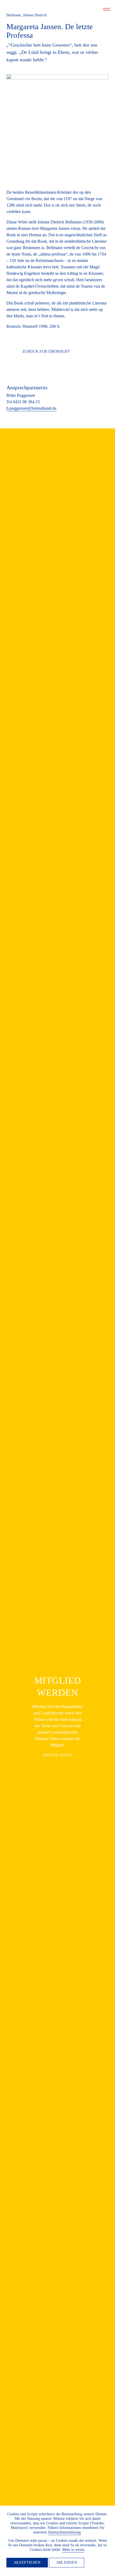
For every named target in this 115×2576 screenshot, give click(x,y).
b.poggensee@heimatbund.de (31, 408)
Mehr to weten (73, 2550)
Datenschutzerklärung (64, 2532)
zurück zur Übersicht (46, 351)
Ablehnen (67, 2562)
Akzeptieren (27, 2562)
